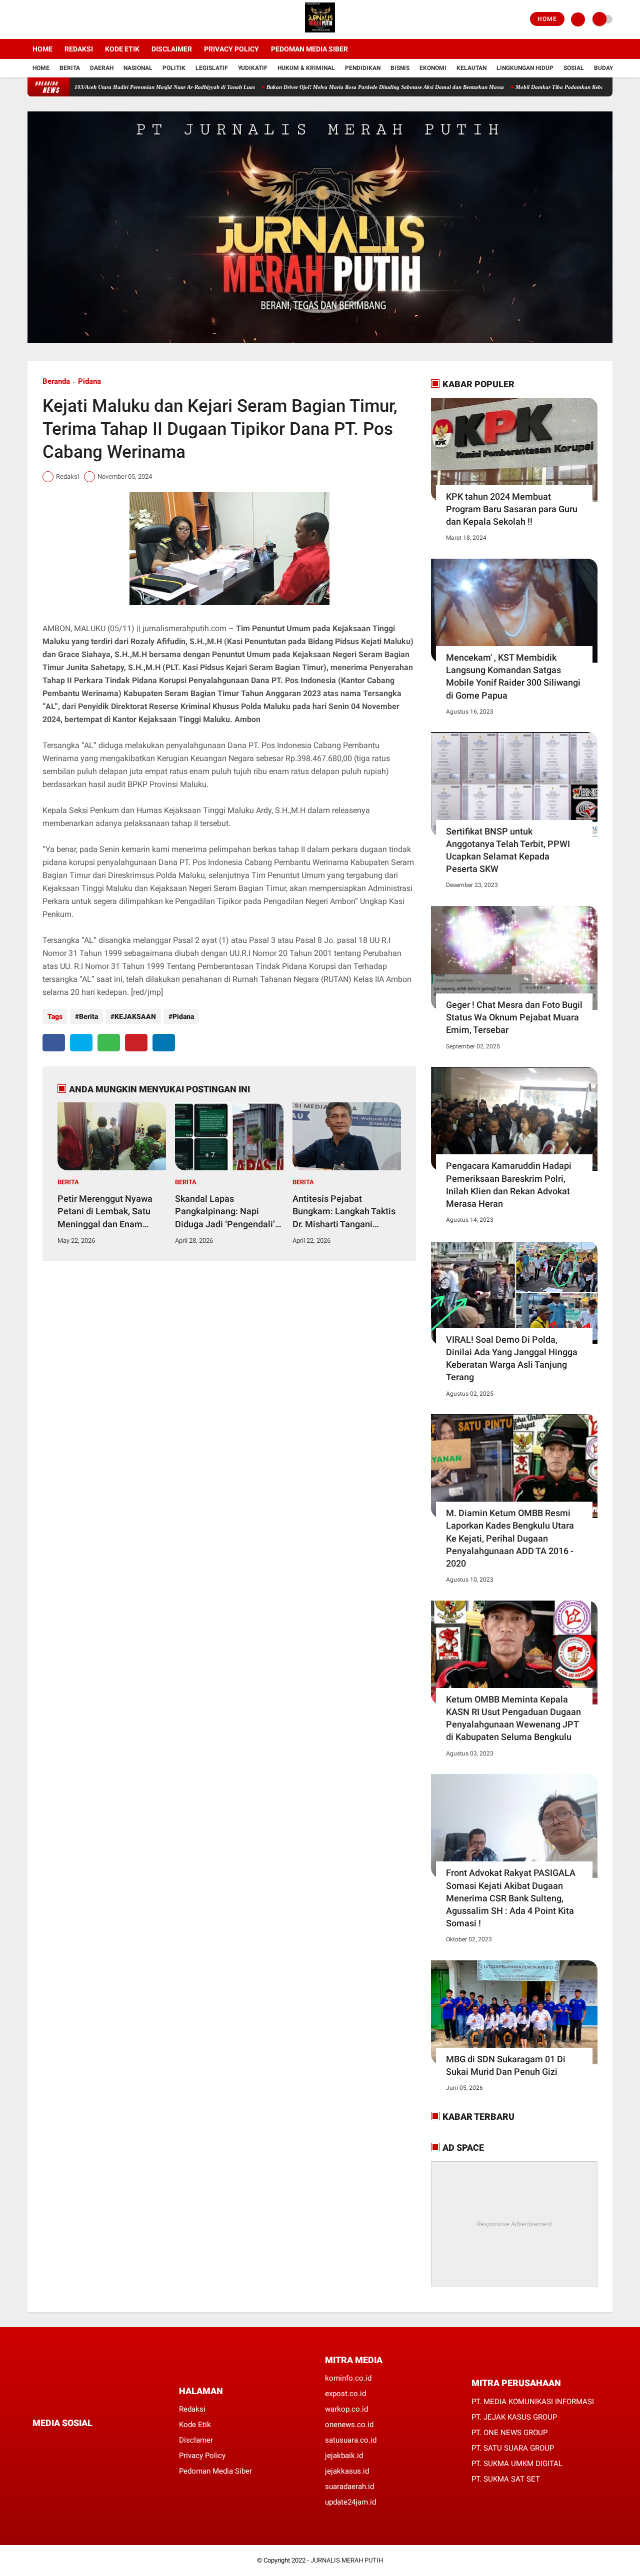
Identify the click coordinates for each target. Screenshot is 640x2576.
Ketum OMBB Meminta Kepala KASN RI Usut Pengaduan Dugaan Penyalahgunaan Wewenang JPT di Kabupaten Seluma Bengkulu (513, 1718)
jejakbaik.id (344, 2456)
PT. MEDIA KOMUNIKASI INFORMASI (533, 2402)
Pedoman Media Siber (309, 49)
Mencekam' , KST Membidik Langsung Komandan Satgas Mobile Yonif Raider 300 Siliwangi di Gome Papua (513, 676)
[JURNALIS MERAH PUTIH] (320, 33)
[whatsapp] (109, 1043)
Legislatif (212, 68)
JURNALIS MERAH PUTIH (347, 2560)
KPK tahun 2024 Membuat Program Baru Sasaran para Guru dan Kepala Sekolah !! (512, 509)
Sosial (574, 68)
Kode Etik (122, 49)
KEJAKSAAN (135, 1016)
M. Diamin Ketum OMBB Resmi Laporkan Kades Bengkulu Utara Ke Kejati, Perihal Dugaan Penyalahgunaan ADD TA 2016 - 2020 (510, 1538)
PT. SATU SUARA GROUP (513, 2448)
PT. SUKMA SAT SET (506, 2479)
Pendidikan (363, 68)
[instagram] (57, 19)
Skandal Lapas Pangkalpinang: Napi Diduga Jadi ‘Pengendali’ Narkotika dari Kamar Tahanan (225, 1212)
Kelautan (471, 68)
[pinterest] (136, 1043)
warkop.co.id (346, 2409)
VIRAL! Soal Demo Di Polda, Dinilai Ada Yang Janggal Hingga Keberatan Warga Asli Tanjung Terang (512, 1358)
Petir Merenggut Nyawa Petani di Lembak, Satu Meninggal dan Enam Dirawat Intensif (105, 1212)
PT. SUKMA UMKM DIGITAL (517, 2464)
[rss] (130, 2442)
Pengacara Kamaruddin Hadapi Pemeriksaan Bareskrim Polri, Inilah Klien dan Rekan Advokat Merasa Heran (509, 1185)
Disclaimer (172, 49)
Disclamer (196, 2440)
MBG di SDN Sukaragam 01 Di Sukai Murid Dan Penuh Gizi (506, 2065)
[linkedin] (164, 1043)
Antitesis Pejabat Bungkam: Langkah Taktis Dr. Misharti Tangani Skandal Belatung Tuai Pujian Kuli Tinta (344, 1212)
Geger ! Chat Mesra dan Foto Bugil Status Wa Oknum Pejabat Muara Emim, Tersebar (514, 1017)
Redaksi (79, 49)
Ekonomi (433, 68)
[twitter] (44, 19)
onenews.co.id (349, 2425)
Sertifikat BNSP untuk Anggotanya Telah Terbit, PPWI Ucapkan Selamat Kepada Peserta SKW (508, 850)
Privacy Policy (231, 49)
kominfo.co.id (348, 2378)
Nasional (138, 68)
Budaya (605, 68)
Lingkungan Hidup (525, 68)
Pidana (89, 381)
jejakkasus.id (347, 2471)
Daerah (102, 68)
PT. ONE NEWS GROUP (509, 2433)
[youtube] (71, 19)
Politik (174, 68)
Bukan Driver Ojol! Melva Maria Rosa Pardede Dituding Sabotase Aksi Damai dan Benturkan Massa (329, 87)
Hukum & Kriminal (306, 68)
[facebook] (30, 19)
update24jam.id (350, 2502)
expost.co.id (345, 2394)
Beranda (56, 381)
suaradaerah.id (349, 2487)
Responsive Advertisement (514, 2224)
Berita (70, 68)
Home (547, 19)
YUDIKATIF (253, 68)
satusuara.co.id (351, 2440)
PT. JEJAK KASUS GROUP (514, 2417)
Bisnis (400, 68)
